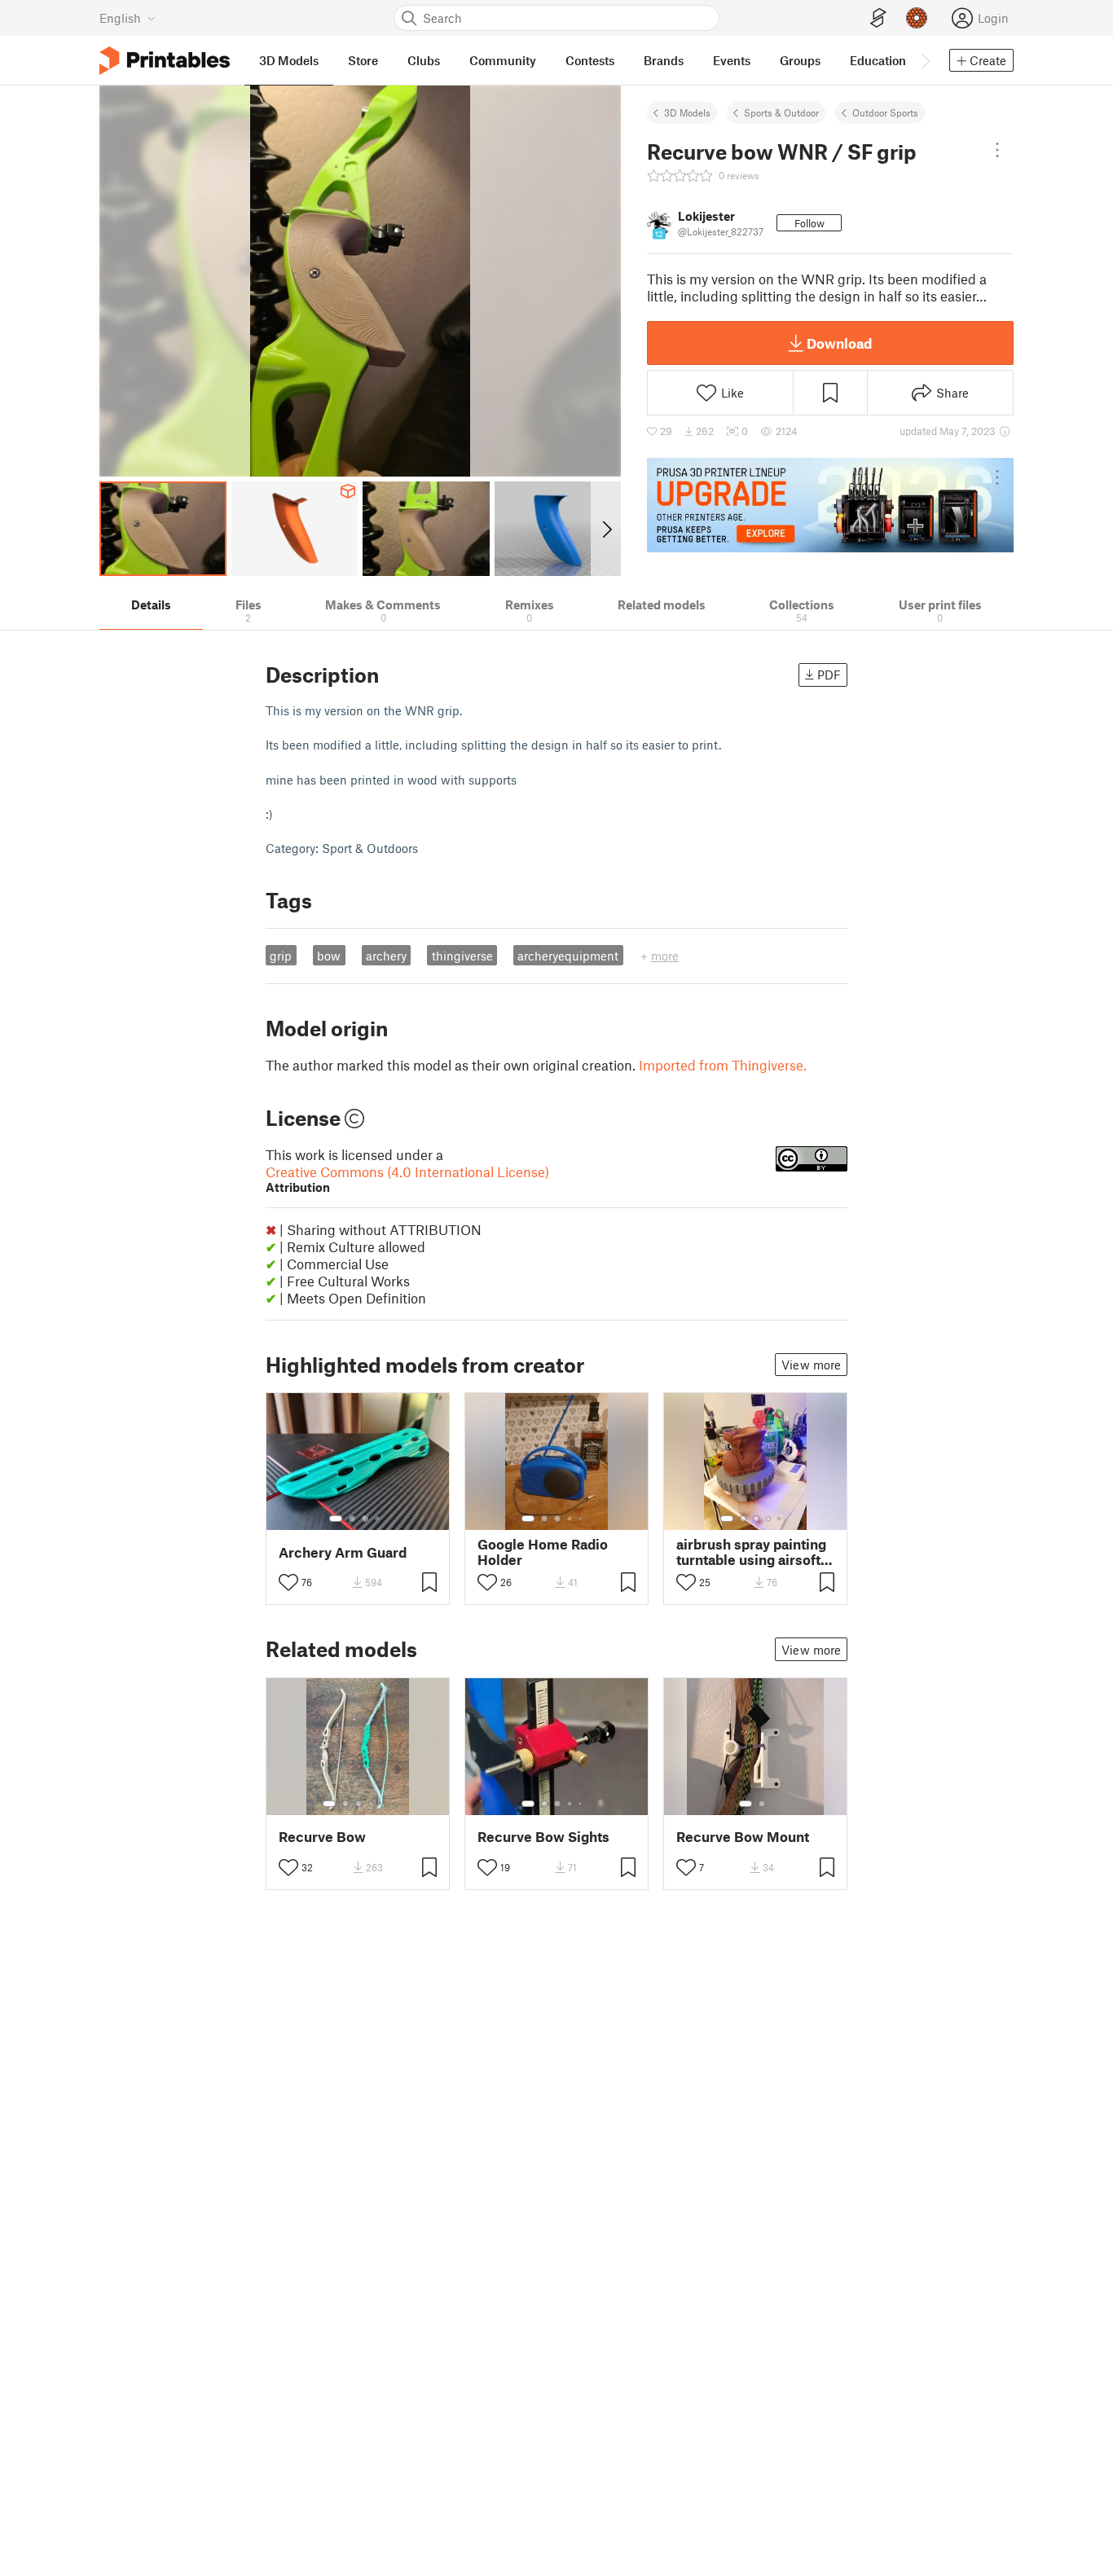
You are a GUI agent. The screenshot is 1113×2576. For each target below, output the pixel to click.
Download (839, 343)
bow (329, 956)
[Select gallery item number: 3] (365, 1519)
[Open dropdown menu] (997, 150)
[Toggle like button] (288, 1582)
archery (386, 956)
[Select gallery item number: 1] (336, 1519)
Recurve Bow (322, 1837)
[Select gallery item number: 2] (352, 1519)
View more (811, 1365)
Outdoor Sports (885, 112)
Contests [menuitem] (590, 60)
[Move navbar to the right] (925, 60)
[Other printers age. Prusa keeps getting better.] (830, 505)
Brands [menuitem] (664, 60)
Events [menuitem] (732, 60)
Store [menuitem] (363, 60)
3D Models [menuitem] (289, 60)
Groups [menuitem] (800, 60)
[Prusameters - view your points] (917, 18)
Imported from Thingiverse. (723, 1065)
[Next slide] (606, 529)
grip (281, 956)
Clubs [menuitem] (424, 60)
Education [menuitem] (878, 60)
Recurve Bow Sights (543, 1837)
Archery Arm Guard (343, 1552)
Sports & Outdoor (781, 112)
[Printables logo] (165, 61)
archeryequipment (568, 956)
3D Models (687, 112)
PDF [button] (829, 675)
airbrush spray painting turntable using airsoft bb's (751, 1552)
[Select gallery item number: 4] (378, 1519)
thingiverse (462, 956)
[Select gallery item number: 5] (582, 1519)
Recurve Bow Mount (743, 1837)
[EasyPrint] (878, 18)
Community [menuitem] (503, 60)
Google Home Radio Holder (543, 1552)
